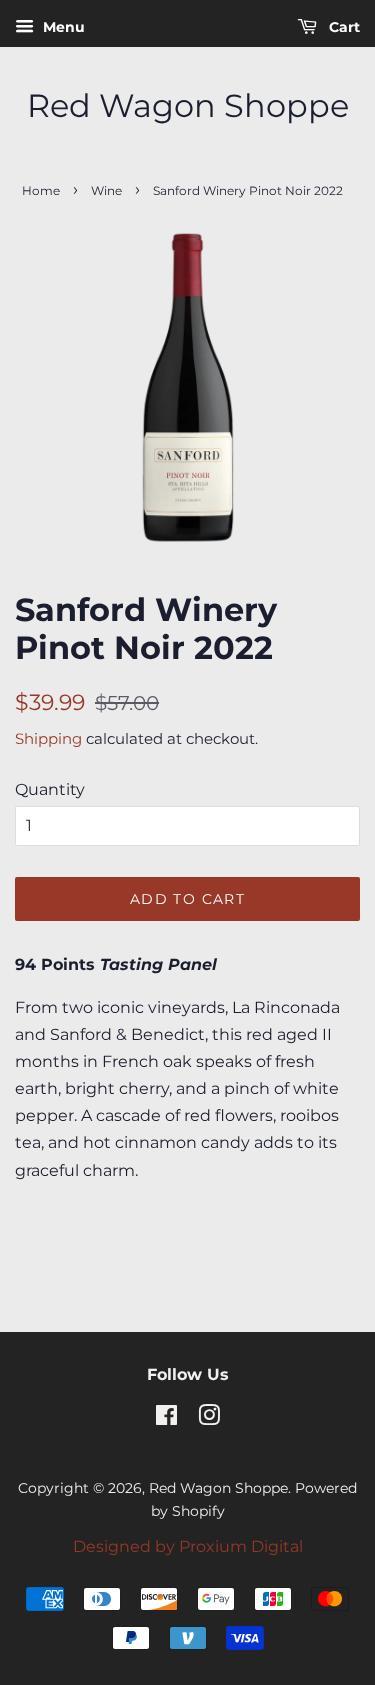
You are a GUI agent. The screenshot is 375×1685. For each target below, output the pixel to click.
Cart (342, 27)
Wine (106, 190)
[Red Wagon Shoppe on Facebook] (166, 1419)
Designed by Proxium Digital (188, 1546)
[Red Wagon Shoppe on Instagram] (209, 1419)
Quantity (50, 789)
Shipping (48, 738)
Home (41, 190)
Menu (62, 27)
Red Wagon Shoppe (188, 106)
